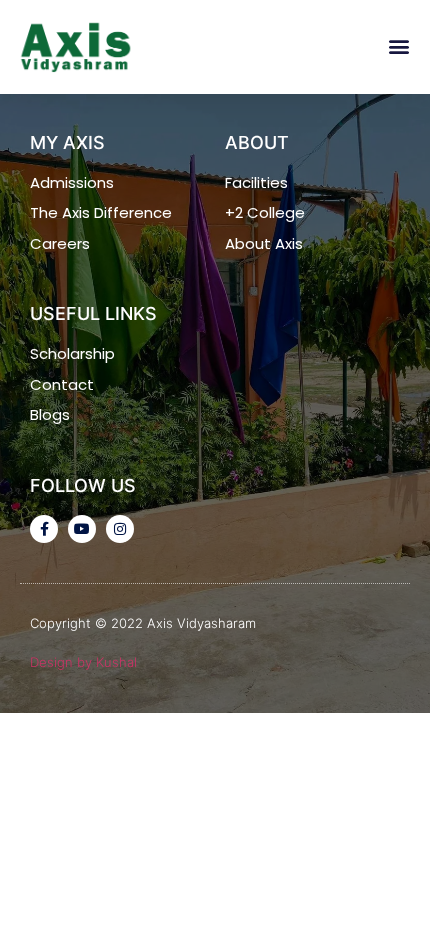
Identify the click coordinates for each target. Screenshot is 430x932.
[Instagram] (120, 529)
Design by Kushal (83, 662)
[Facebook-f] (44, 529)
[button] (398, 46)
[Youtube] (82, 529)
